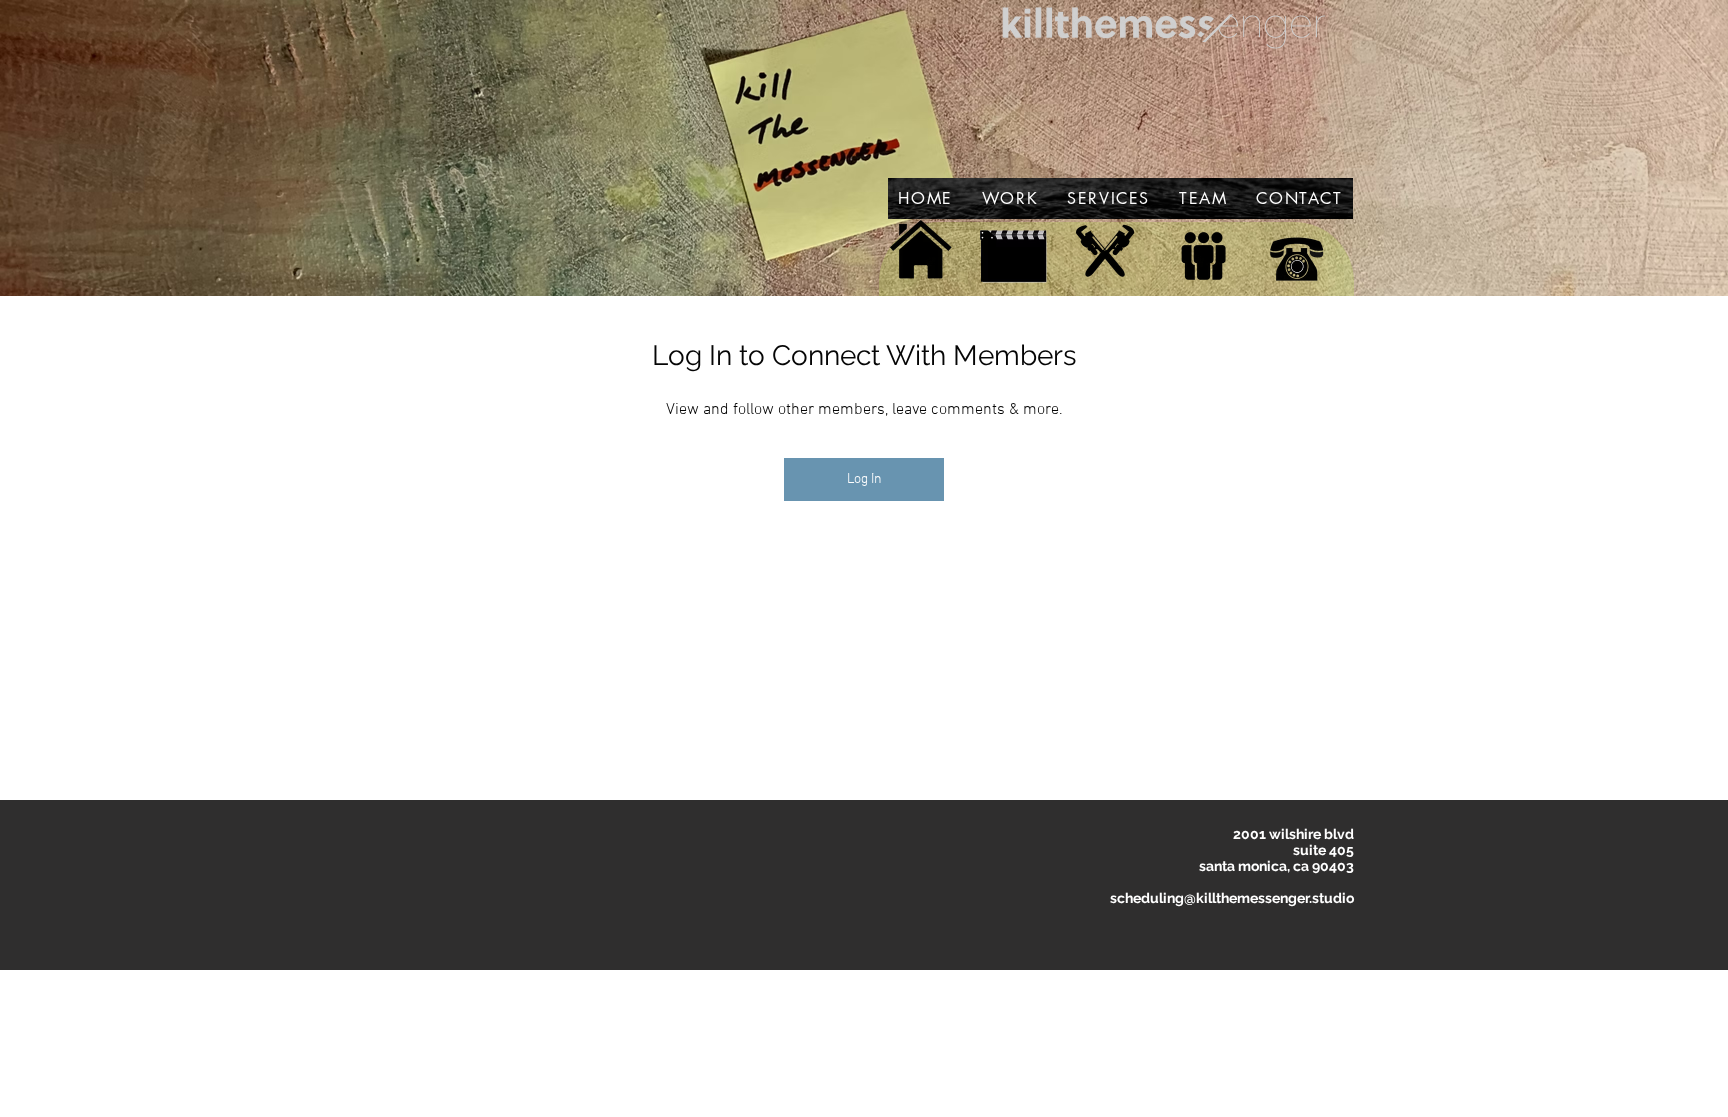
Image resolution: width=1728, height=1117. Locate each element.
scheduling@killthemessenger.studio (1232, 898)
